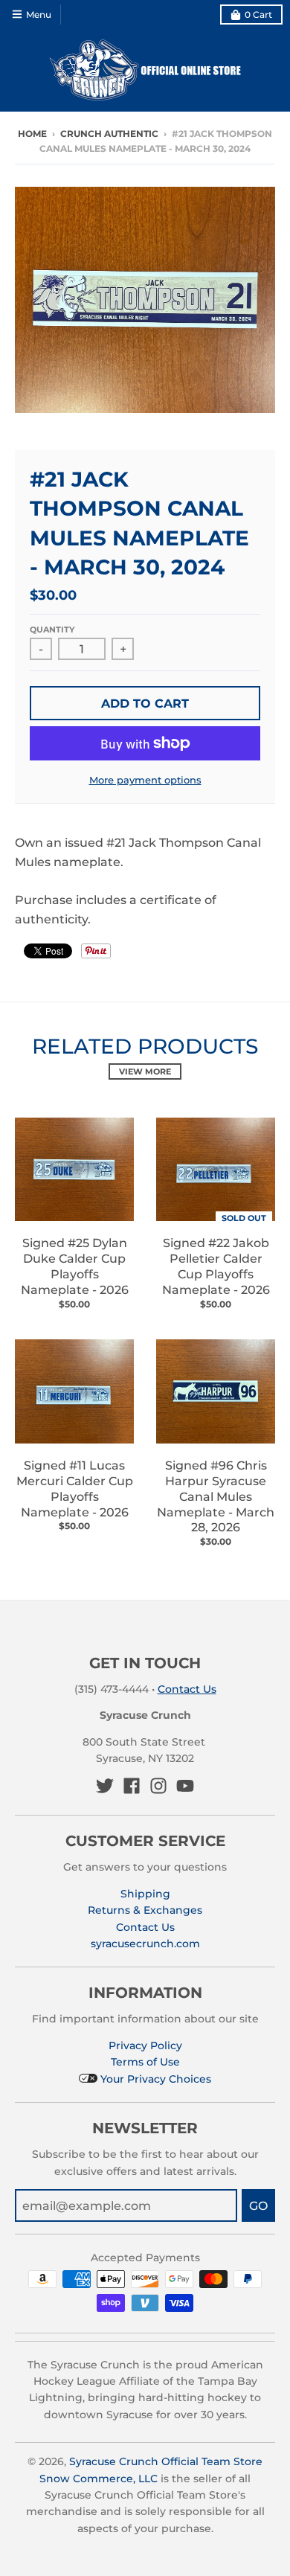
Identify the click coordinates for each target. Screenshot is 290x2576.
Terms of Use (145, 2062)
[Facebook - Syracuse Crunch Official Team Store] (132, 1786)
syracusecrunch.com (145, 1944)
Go (258, 2206)
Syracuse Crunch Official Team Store (166, 2461)
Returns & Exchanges (145, 1910)
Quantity (52, 629)
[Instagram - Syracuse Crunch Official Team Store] (158, 1786)
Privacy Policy (145, 2045)
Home (32, 134)
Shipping (145, 1894)
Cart (258, 15)
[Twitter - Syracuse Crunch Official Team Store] (105, 1786)
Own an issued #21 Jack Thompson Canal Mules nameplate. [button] (138, 852)
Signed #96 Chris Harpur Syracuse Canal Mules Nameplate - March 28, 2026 (216, 1496)
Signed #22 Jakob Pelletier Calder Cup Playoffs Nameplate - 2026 (216, 1266)
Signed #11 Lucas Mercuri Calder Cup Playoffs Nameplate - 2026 (75, 1489)
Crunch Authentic (109, 134)
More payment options (145, 780)
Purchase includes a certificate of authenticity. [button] (116, 910)
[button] (145, 881)
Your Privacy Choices (154, 2079)
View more (145, 1071)
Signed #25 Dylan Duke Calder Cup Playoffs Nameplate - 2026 (75, 1266)
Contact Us (187, 1689)
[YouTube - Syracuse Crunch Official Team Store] (185, 1786)
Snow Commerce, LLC (99, 2479)
